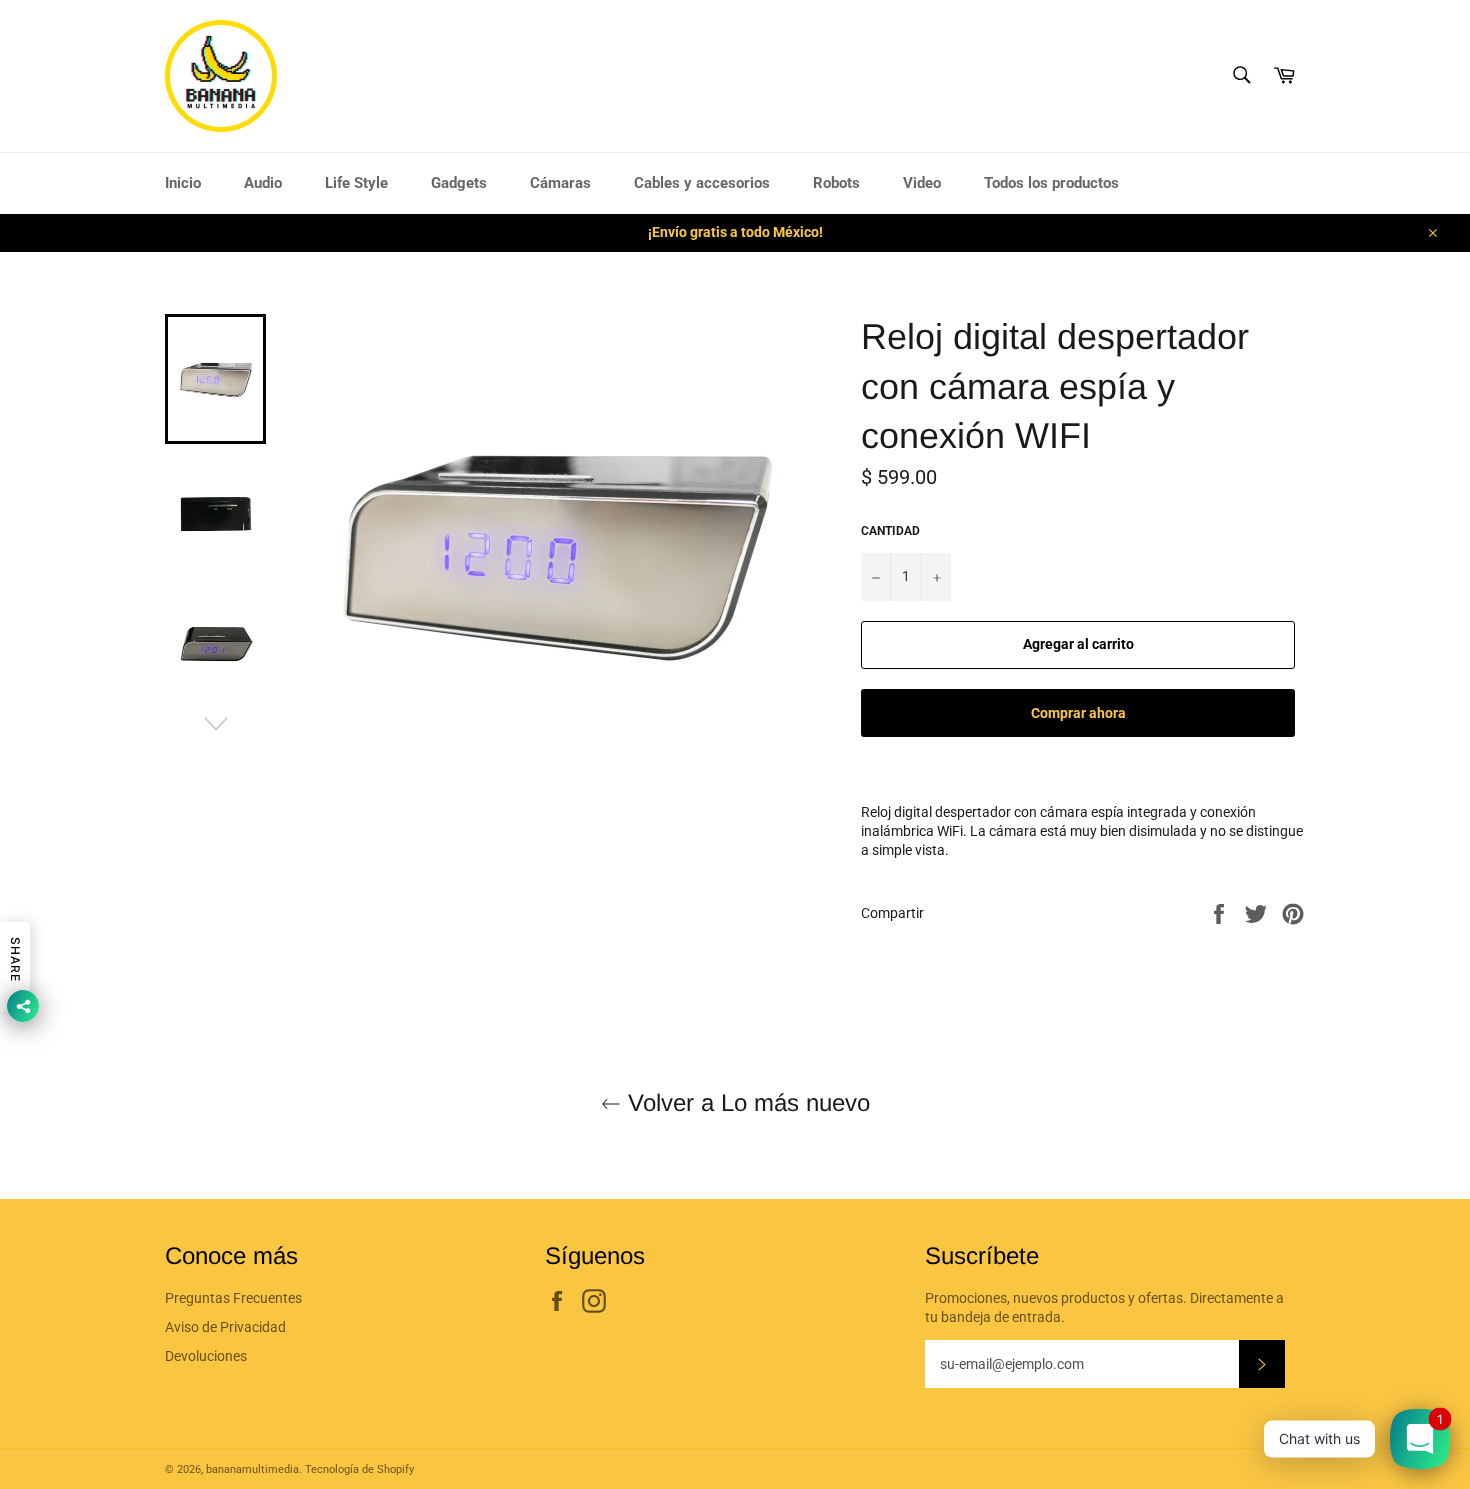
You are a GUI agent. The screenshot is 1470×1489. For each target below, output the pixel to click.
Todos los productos (1051, 183)
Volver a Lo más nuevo (745, 1102)
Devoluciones (206, 1356)
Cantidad (890, 531)
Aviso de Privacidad (225, 1327)
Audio (263, 183)
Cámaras (560, 183)
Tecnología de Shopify (359, 1469)
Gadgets (459, 183)
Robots (836, 183)
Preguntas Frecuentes (233, 1298)
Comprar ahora (1078, 713)
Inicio (183, 183)
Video (922, 183)
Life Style (356, 183)
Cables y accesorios (702, 183)
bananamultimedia (252, 1469)
